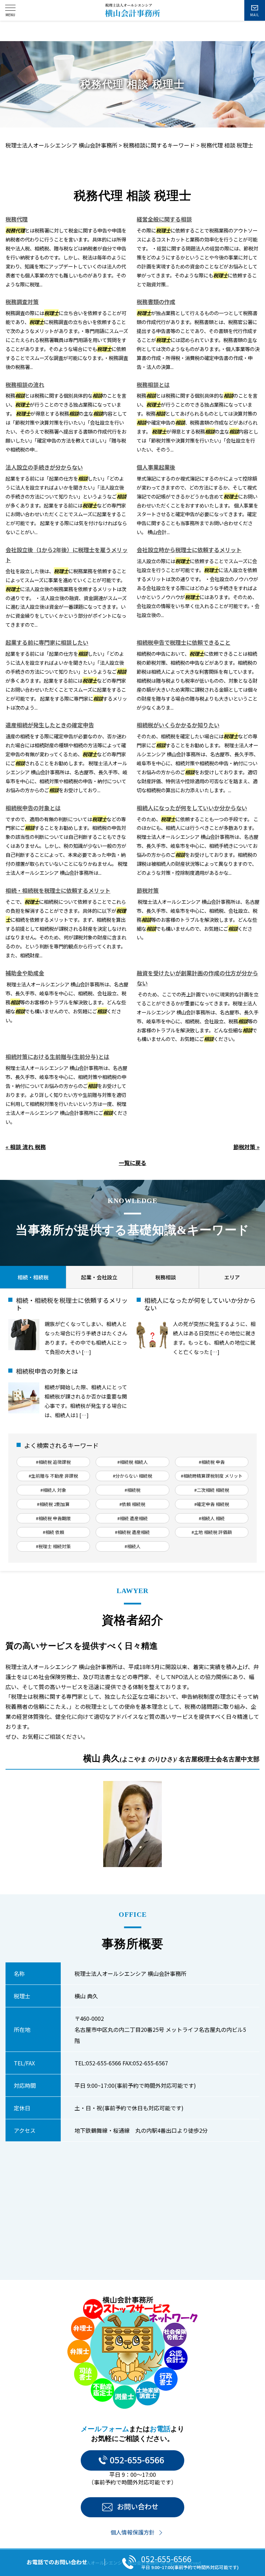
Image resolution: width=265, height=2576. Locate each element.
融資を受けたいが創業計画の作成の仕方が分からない (197, 978)
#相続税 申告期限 (53, 1518)
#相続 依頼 (53, 1532)
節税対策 (148, 890)
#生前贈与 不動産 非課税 (53, 1476)
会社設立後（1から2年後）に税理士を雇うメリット (67, 555)
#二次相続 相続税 (212, 1490)
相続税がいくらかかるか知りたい (178, 725)
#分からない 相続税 (132, 1476)
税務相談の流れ (25, 385)
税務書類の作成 (156, 302)
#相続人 (132, 1546)
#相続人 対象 (53, 1490)
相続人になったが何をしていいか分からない (192, 808)
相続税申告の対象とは (33, 808)
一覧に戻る (132, 1163)
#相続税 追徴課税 (53, 1462)
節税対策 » (246, 1147)
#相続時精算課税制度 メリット (212, 1476)
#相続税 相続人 (132, 1462)
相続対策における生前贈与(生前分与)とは (57, 1057)
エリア (232, 1277)
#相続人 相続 (212, 1518)
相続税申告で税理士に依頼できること (184, 642)
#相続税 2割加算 (53, 1504)
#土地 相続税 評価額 (212, 1532)
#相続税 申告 (212, 1462)
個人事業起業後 (156, 467)
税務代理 (17, 219)
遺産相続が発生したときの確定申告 (50, 725)
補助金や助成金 (25, 973)
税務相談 (166, 1277)
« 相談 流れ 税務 (26, 1147)
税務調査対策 (22, 302)
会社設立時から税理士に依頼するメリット (189, 550)
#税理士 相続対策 (53, 1546)
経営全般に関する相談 (164, 219)
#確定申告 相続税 (212, 1504)
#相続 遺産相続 (132, 1518)
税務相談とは (153, 385)
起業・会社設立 (99, 1277)
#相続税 (132, 1490)
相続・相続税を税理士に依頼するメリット (58, 890)
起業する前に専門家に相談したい (47, 642)
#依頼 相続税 (132, 1504)
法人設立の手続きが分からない (44, 467)
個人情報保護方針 (132, 2532)
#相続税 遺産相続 (132, 1532)
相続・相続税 (33, 1277)
